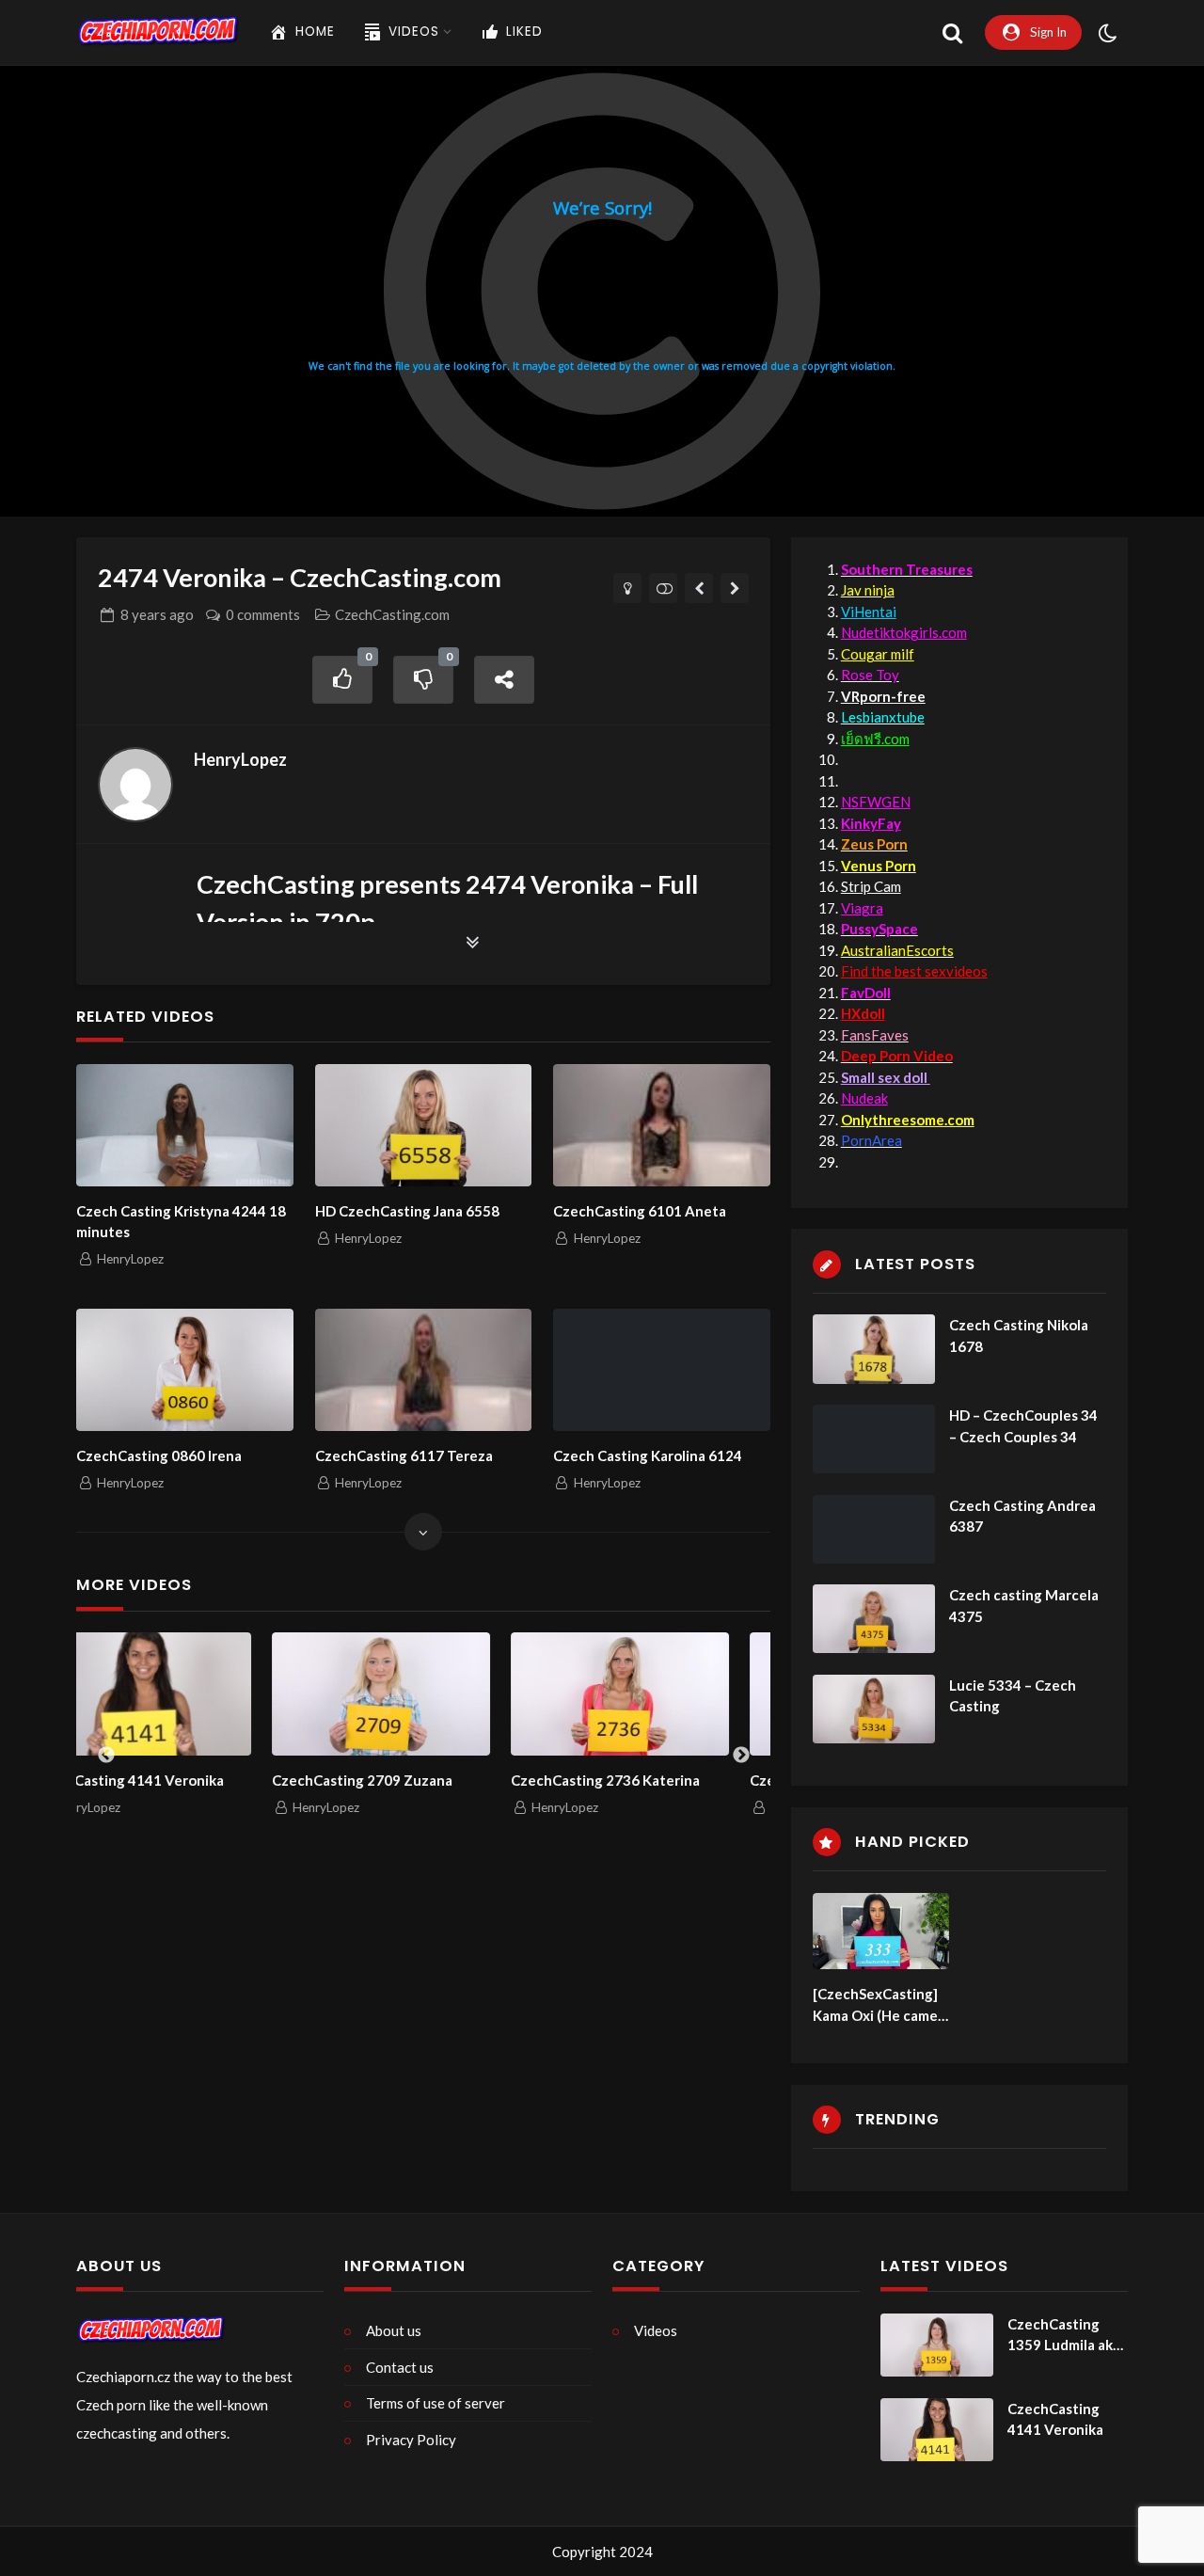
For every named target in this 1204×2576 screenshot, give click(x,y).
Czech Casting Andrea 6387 (1022, 1516)
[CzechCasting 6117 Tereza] (424, 1370)
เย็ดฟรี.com (875, 739)
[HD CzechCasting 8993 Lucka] (699, 588)
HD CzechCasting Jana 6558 (407, 1211)
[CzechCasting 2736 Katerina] (446, 1693)
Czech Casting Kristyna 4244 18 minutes (181, 1222)
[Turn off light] (628, 588)
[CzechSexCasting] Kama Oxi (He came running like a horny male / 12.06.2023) (878, 2005)
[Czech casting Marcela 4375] (874, 1619)
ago (157, 614)
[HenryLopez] (135, 785)
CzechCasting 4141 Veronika (1055, 2419)
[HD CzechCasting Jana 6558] (424, 1125)
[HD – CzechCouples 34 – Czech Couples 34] (874, 1439)
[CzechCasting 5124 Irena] (735, 588)
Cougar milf (878, 654)
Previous (106, 1756)
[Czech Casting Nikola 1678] (874, 1349)
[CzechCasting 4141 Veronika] (937, 2430)
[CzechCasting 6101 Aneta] (662, 1125)
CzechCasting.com (392, 614)
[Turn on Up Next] (664, 588)
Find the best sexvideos (914, 971)
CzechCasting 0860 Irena (159, 1455)
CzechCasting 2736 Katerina (431, 1780)
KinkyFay (871, 823)
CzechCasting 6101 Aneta (640, 1211)
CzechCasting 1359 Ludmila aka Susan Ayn (1064, 2336)
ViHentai (869, 612)
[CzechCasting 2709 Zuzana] (207, 1693)
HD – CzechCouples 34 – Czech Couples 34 (1023, 1426)
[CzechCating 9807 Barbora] (685, 1693)
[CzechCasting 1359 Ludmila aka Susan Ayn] (937, 2345)
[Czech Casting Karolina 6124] (662, 1370)
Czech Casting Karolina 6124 (648, 1455)
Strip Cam (871, 886)
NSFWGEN (876, 802)
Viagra (862, 908)
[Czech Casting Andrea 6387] (874, 1529)
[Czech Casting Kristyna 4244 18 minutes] (185, 1125)
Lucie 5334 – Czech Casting (1013, 1696)
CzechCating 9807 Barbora (665, 1780)
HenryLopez (240, 759)
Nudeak (864, 1098)
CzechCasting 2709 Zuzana (188, 1780)
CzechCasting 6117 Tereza (404, 1455)
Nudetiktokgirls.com (904, 632)
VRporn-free (883, 696)
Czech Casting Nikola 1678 (1019, 1336)
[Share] (504, 680)
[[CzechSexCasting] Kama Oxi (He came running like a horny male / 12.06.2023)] (881, 1932)
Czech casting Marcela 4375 (1024, 1606)
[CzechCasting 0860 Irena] (185, 1370)
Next (741, 1756)
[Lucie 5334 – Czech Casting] (874, 1709)
